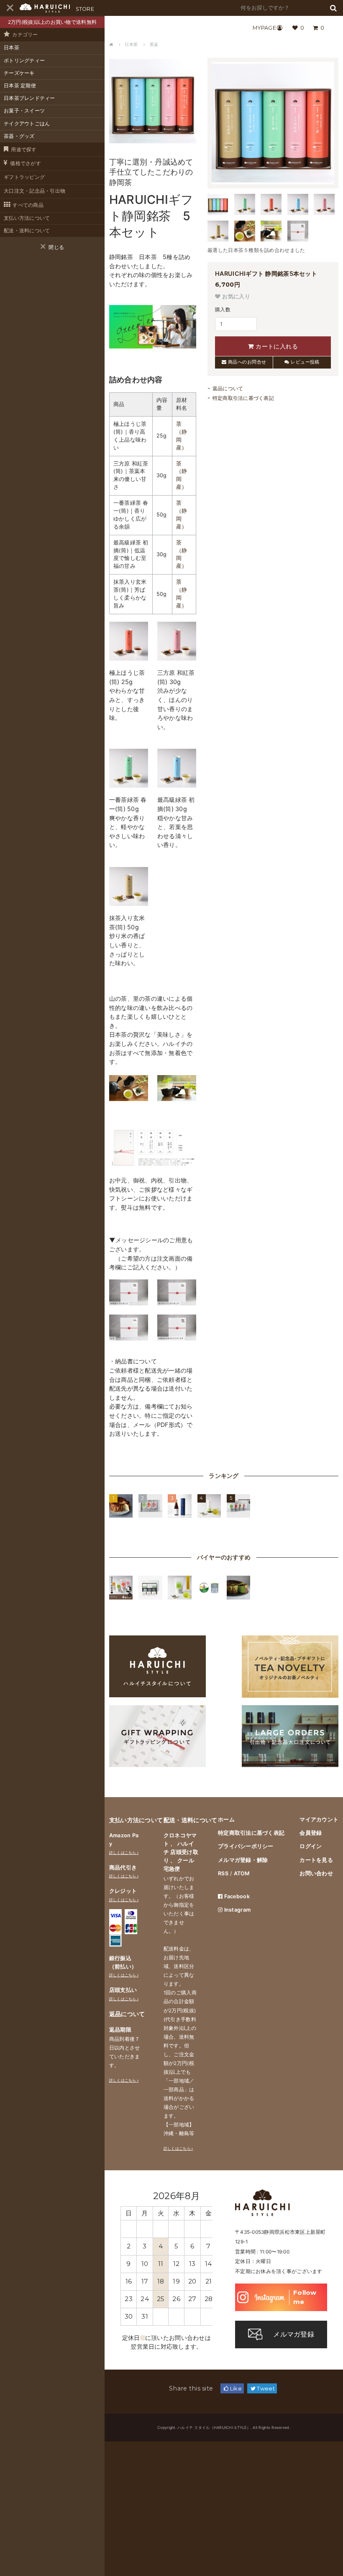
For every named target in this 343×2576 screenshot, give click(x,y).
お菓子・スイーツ (24, 111)
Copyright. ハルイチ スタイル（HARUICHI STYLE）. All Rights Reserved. (224, 2427)
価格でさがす (26, 163)
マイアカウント (319, 1819)
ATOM (242, 1873)
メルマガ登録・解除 (243, 1860)
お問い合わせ (316, 1873)
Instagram (237, 1910)
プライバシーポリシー (246, 1846)
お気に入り (235, 297)
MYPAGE (264, 28)
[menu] (10, 8)
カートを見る (316, 1860)
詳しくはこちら (123, 1853)
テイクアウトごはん (27, 124)
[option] (166, 2261)
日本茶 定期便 (20, 86)
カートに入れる (276, 346)
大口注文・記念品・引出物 (35, 191)
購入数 (223, 310)
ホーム (226, 1819)
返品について (228, 389)
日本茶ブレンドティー (29, 98)
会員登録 (311, 1833)
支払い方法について (27, 218)
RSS (223, 1873)
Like (235, 2388)
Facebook (236, 1896)
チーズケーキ (19, 73)
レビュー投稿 (305, 362)
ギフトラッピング (24, 177)
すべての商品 (28, 205)
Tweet (265, 2388)
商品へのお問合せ (246, 362)
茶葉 (154, 44)
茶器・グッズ (19, 136)
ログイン (311, 1846)
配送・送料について (27, 231)
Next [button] (204, 2196)
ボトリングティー (24, 61)
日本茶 (12, 48)
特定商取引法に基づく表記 (243, 398)
